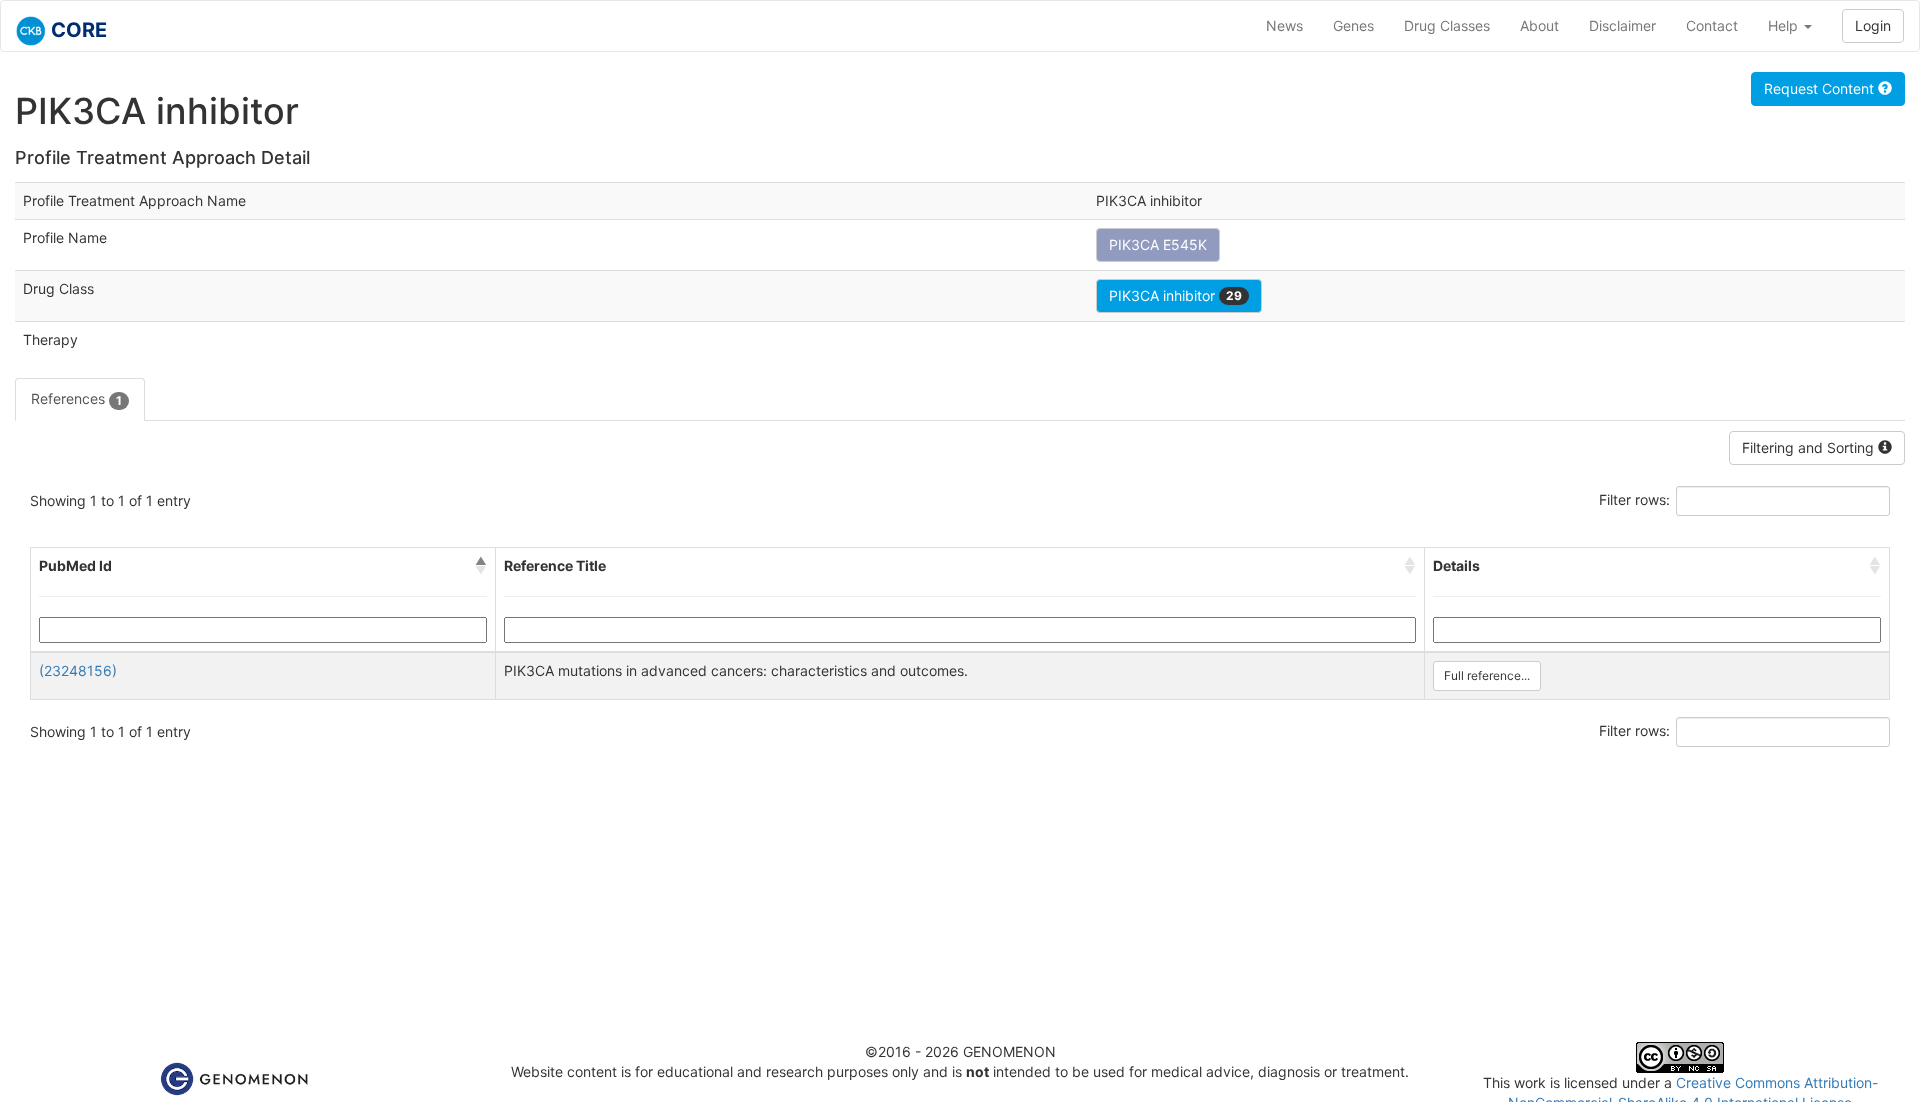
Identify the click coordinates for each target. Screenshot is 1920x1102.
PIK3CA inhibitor (1175, 295)
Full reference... (1487, 675)
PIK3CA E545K (1158, 244)
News (1284, 25)
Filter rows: (1634, 499)
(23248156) (78, 670)
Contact (1712, 25)
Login (1873, 25)
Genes (1353, 25)
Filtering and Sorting (1810, 447)
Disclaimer (1622, 25)
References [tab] (76, 398)
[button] (481, 566)
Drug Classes (1447, 25)
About (1539, 25)
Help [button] (1785, 25)
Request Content (1821, 88)
